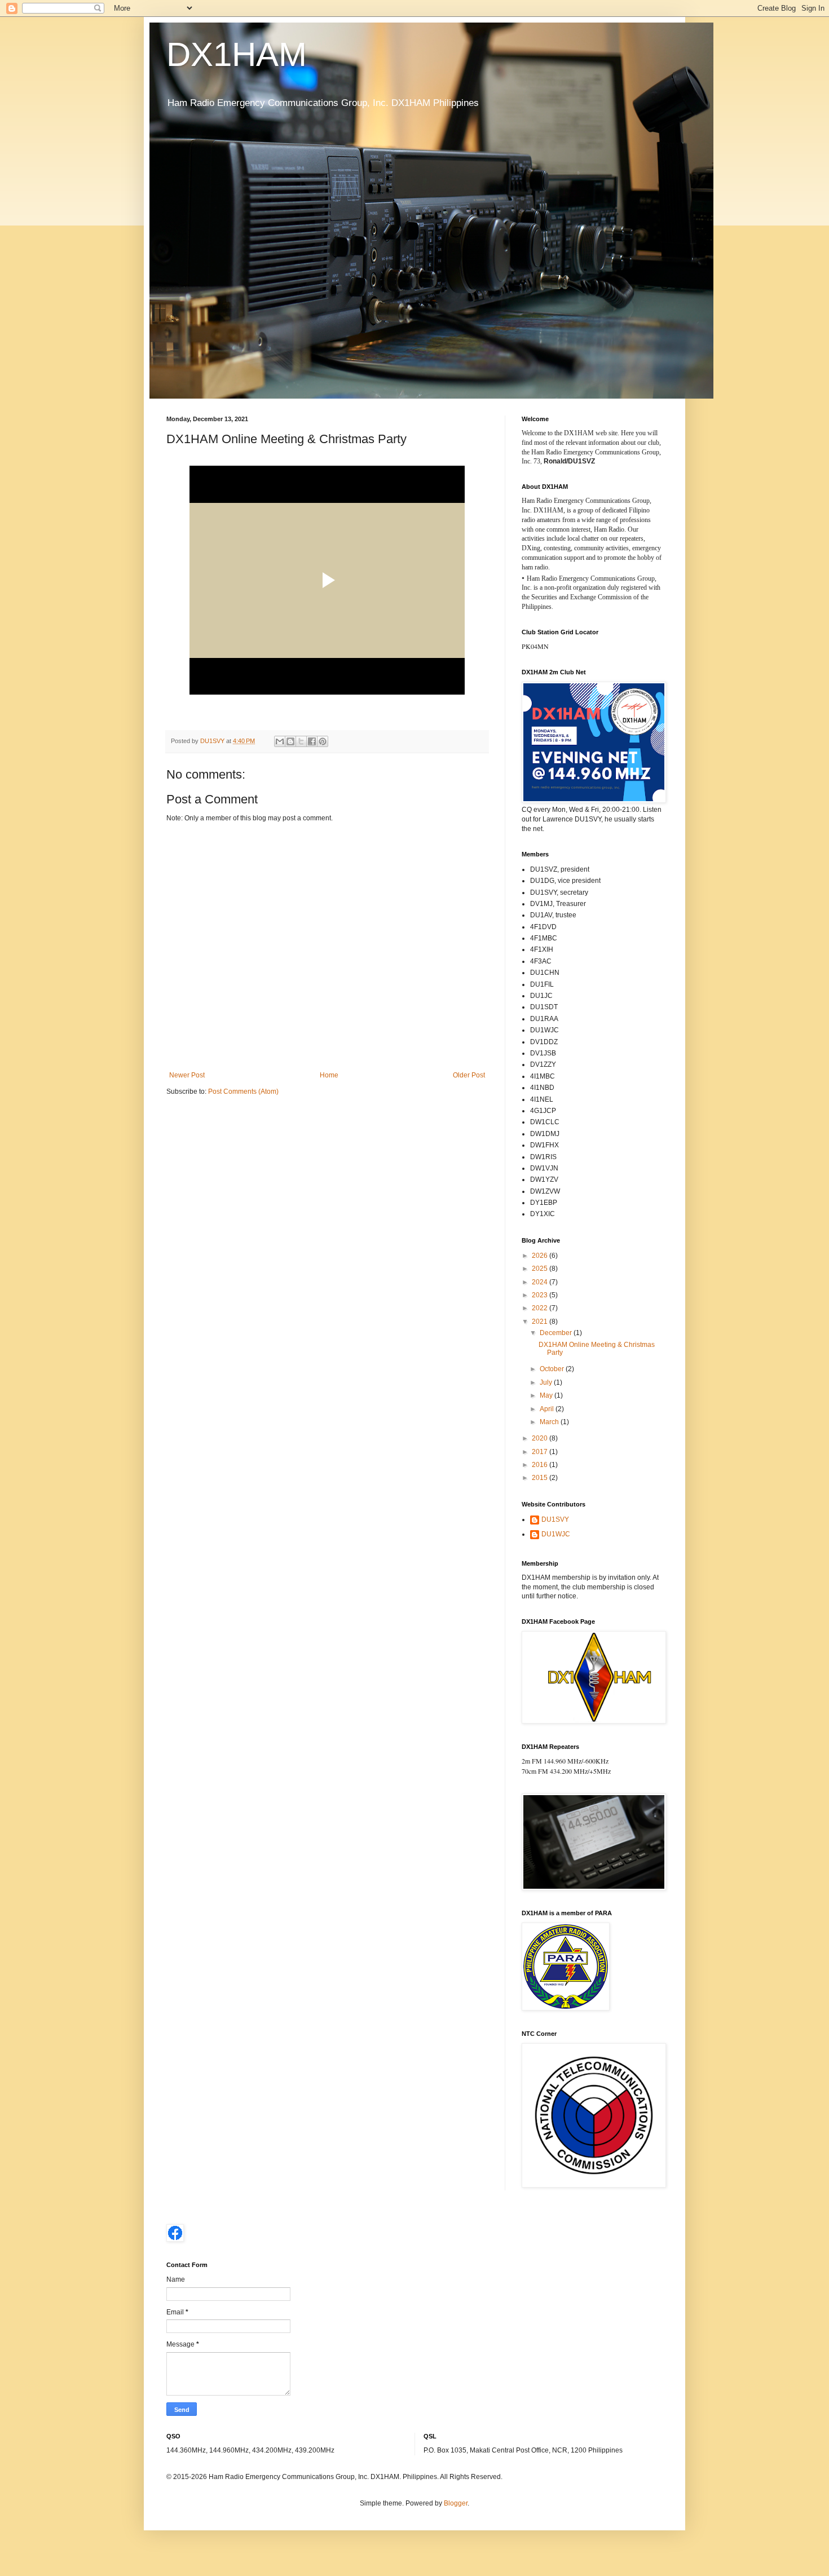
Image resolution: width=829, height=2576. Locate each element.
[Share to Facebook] (312, 741)
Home (329, 1075)
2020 (541, 1438)
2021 (541, 1322)
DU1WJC (556, 1534)
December (557, 1333)
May (547, 1395)
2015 (541, 1478)
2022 (541, 1308)
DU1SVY (555, 1519)
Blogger (456, 2503)
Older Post (469, 1075)
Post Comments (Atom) (243, 1092)
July (547, 1382)
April (548, 1409)
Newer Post (187, 1075)
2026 (541, 1256)
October (553, 1369)
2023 (541, 1295)
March (550, 1422)
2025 (541, 1269)
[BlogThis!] (290, 741)
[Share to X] (301, 741)
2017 (541, 1452)
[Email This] (280, 741)
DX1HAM (237, 54)
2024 (541, 1282)
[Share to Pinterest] (323, 741)
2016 (541, 1465)
